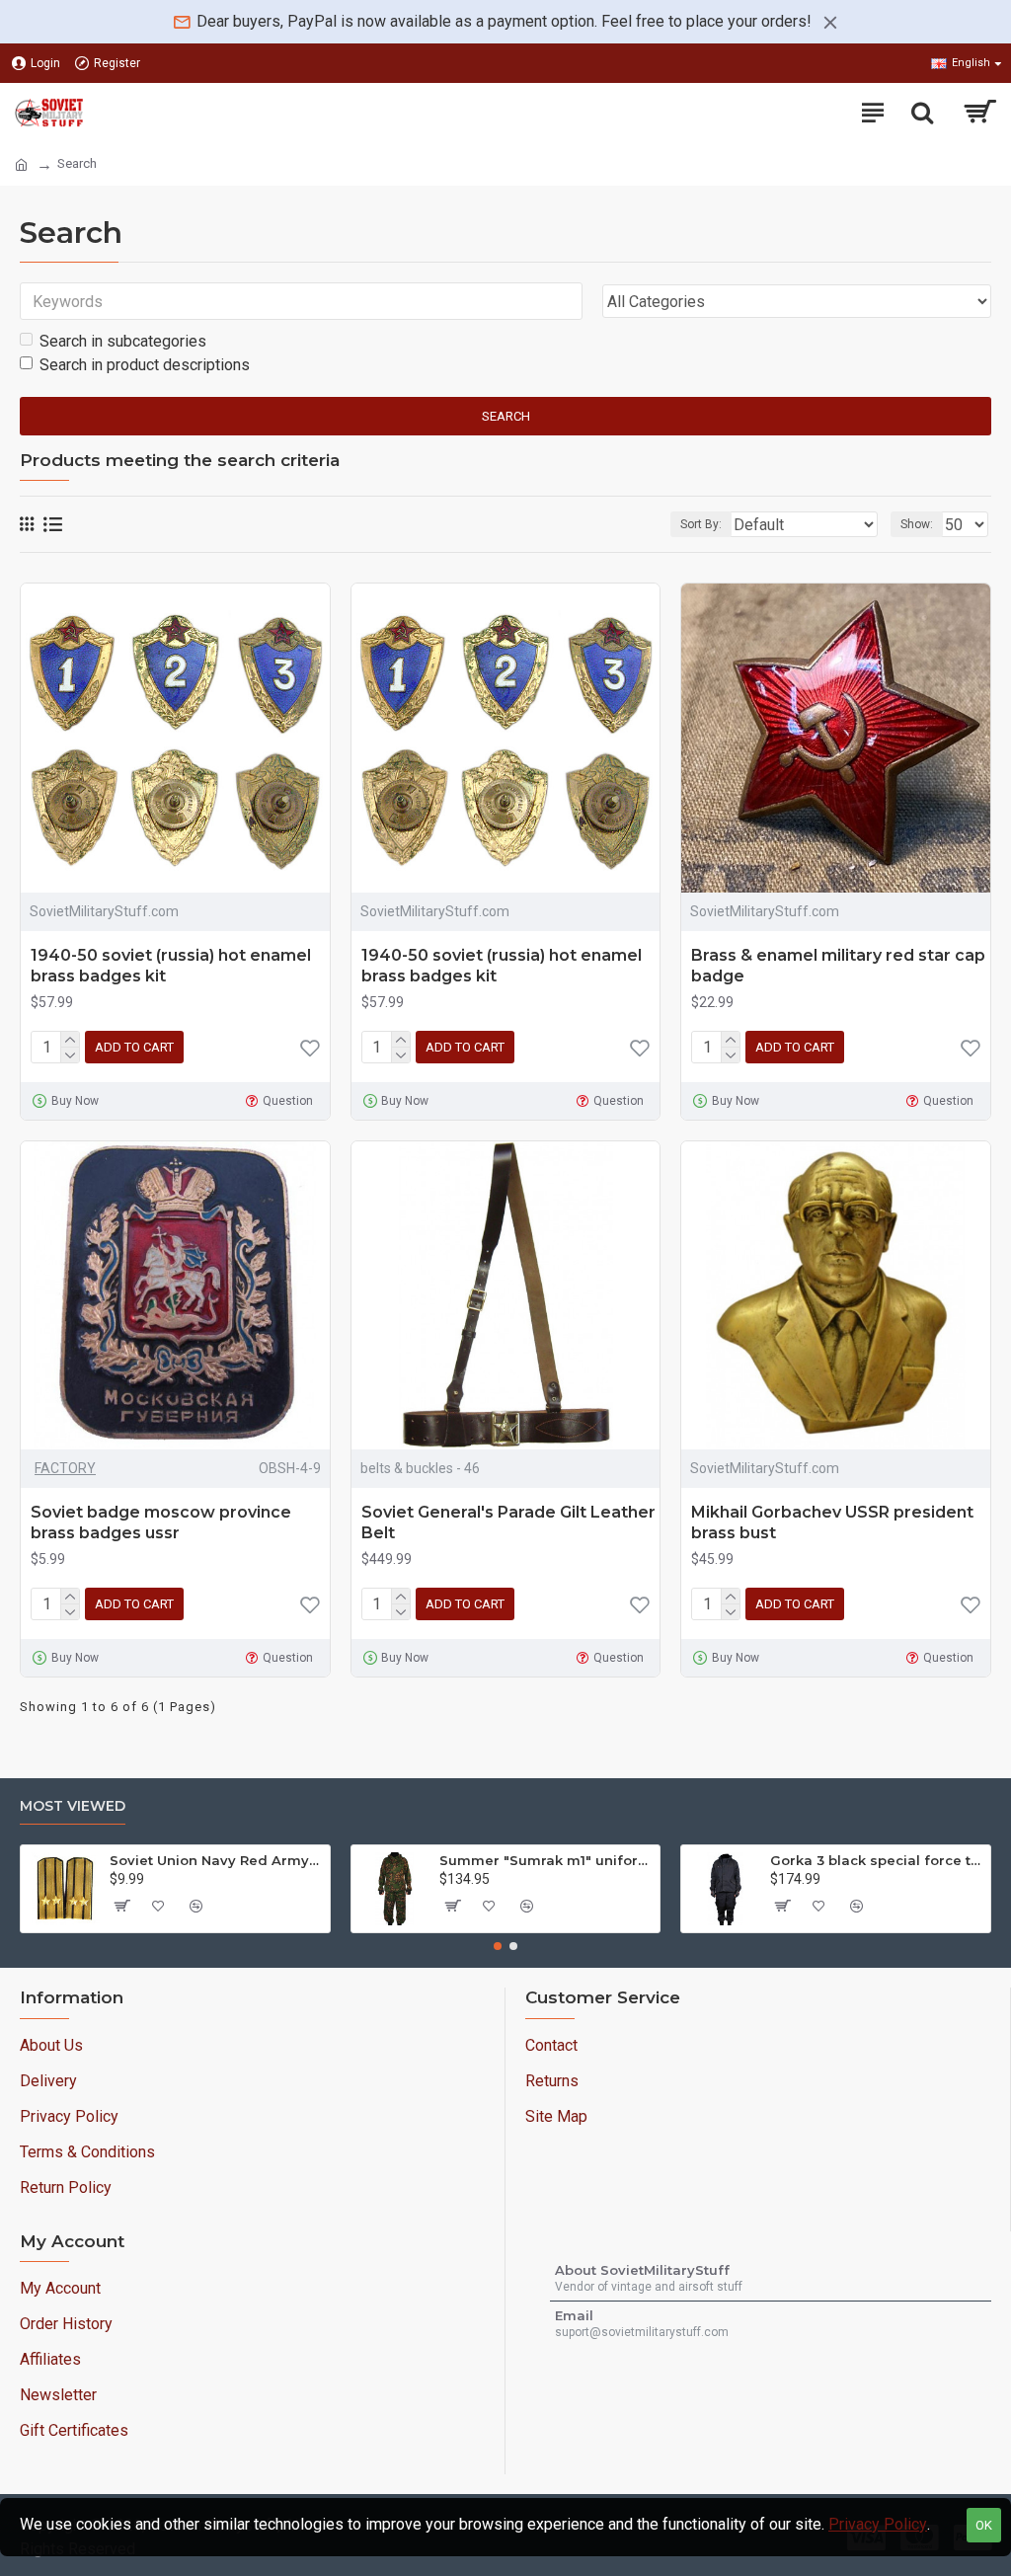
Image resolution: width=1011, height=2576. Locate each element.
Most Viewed (73, 1806)
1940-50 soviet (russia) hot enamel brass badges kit (171, 966)
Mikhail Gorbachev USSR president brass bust (832, 1522)
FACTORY (65, 1468)
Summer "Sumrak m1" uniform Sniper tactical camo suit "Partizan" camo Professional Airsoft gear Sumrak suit (546, 1860)
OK (984, 2525)
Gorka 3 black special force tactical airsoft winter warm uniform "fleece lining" (877, 1860)
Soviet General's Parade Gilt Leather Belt (508, 1522)
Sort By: (701, 524)
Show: (917, 524)
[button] (498, 1946)
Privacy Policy (878, 2524)
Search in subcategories (123, 341)
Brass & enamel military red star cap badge (838, 966)
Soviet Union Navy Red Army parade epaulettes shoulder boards (216, 1860)
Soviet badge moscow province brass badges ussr (161, 1522)
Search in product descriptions (145, 365)
